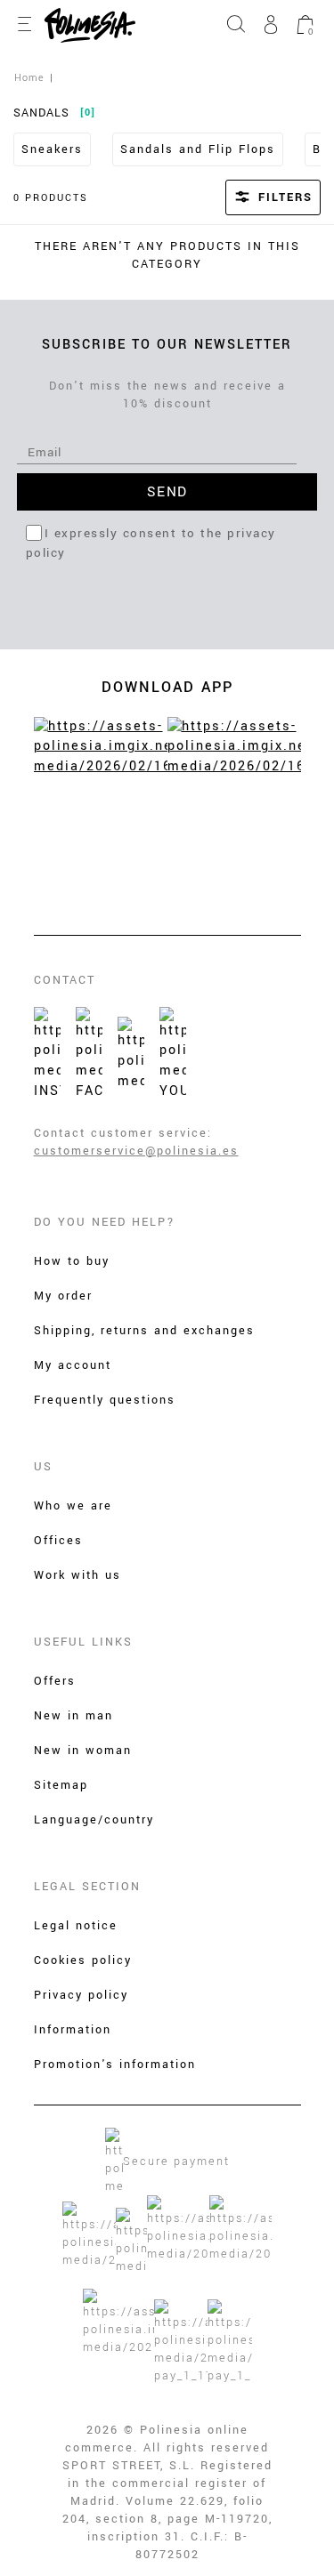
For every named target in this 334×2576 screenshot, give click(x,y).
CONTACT (65, 980)
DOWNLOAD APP (167, 687)
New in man (73, 1716)
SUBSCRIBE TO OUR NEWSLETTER (167, 345)
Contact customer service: (123, 1133)
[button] (249, 197)
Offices (58, 1541)
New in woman (83, 1751)
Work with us (77, 1575)
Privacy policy (81, 1995)
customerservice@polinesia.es (136, 1151)
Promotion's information (115, 2065)
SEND (167, 492)
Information (73, 2030)
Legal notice (76, 1926)
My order (63, 1296)
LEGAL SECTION (87, 1887)
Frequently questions (105, 1400)
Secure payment (176, 2161)
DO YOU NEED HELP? (105, 1222)
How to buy (72, 1261)
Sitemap (61, 1785)
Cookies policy (83, 1960)
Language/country (94, 1820)
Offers (55, 1681)
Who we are (73, 1506)
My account (73, 1365)
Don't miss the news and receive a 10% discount (167, 395)
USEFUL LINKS (83, 1642)
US (43, 1467)
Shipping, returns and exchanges (144, 1331)
